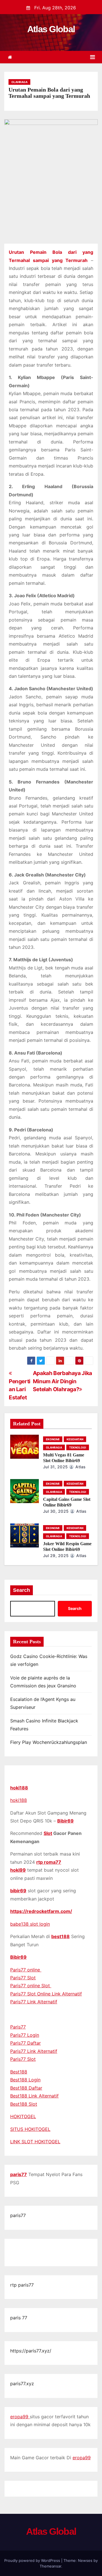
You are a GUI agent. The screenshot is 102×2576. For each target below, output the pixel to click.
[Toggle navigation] (93, 57)
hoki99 (18, 1870)
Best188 (19, 2072)
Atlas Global (51, 29)
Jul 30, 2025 (56, 1511)
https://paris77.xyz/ (31, 2351)
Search (22, 1590)
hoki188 (19, 1788)
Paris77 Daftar (25, 2043)
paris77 (19, 2174)
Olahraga (19, 82)
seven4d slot (71, 2248)
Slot (48, 1833)
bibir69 (18, 1891)
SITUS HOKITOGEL (30, 2129)
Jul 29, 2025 (56, 1556)
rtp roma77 (49, 1862)
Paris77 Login (25, 2035)
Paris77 (18, 2027)
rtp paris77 (22, 2285)
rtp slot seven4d (28, 2256)
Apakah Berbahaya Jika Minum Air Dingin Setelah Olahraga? (62, 1381)
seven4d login (62, 2256)
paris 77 (19, 2318)
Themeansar (50, 2566)
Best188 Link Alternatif (34, 2096)
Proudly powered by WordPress (33, 2560)
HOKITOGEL (23, 2116)
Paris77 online (26, 1970)
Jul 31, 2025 (56, 1467)
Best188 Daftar (26, 2088)
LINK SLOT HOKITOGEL (35, 2142)
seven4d (19, 2248)
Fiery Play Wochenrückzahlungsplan (49, 1742)
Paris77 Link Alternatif (34, 2002)
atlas (80, 1467)
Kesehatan (75, 1439)
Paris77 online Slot (31, 1986)
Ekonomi (53, 1439)
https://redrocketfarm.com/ (41, 1911)
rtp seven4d (43, 2248)
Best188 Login (25, 2080)
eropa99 (20, 2417)
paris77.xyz (22, 2384)
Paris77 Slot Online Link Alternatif (46, 1994)
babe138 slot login (30, 1924)
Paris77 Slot (23, 1978)
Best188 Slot (24, 2104)
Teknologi (78, 1447)
